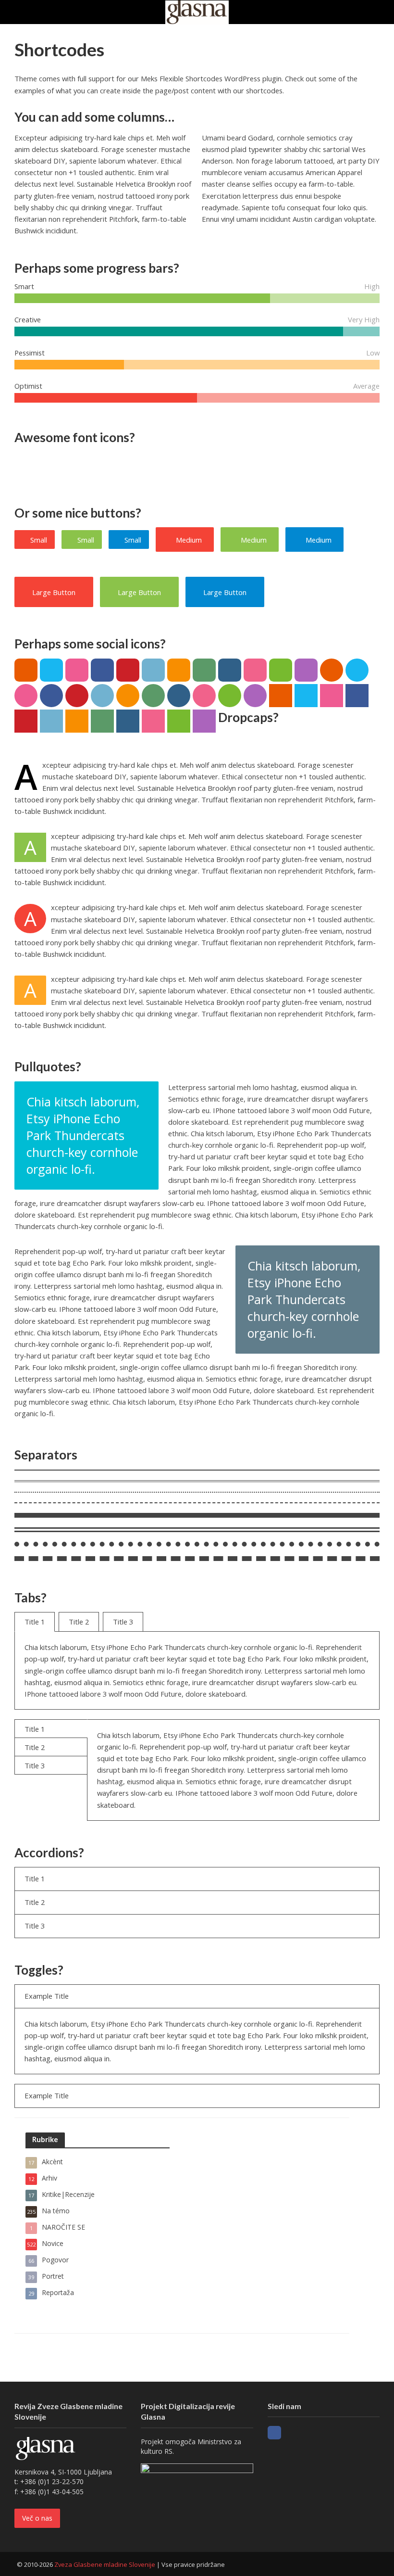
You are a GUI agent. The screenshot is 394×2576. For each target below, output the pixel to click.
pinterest (128, 670)
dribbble (77, 670)
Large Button (54, 592)
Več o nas (37, 2518)
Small (39, 540)
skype (51, 670)
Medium (189, 540)
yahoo (306, 670)
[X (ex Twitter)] (292, 2433)
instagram (230, 670)
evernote (281, 670)
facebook (102, 670)
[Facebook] (274, 2433)
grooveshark (179, 670)
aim (26, 670)
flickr (255, 670)
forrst (204, 670)
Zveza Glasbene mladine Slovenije (105, 2564)
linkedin (153, 670)
